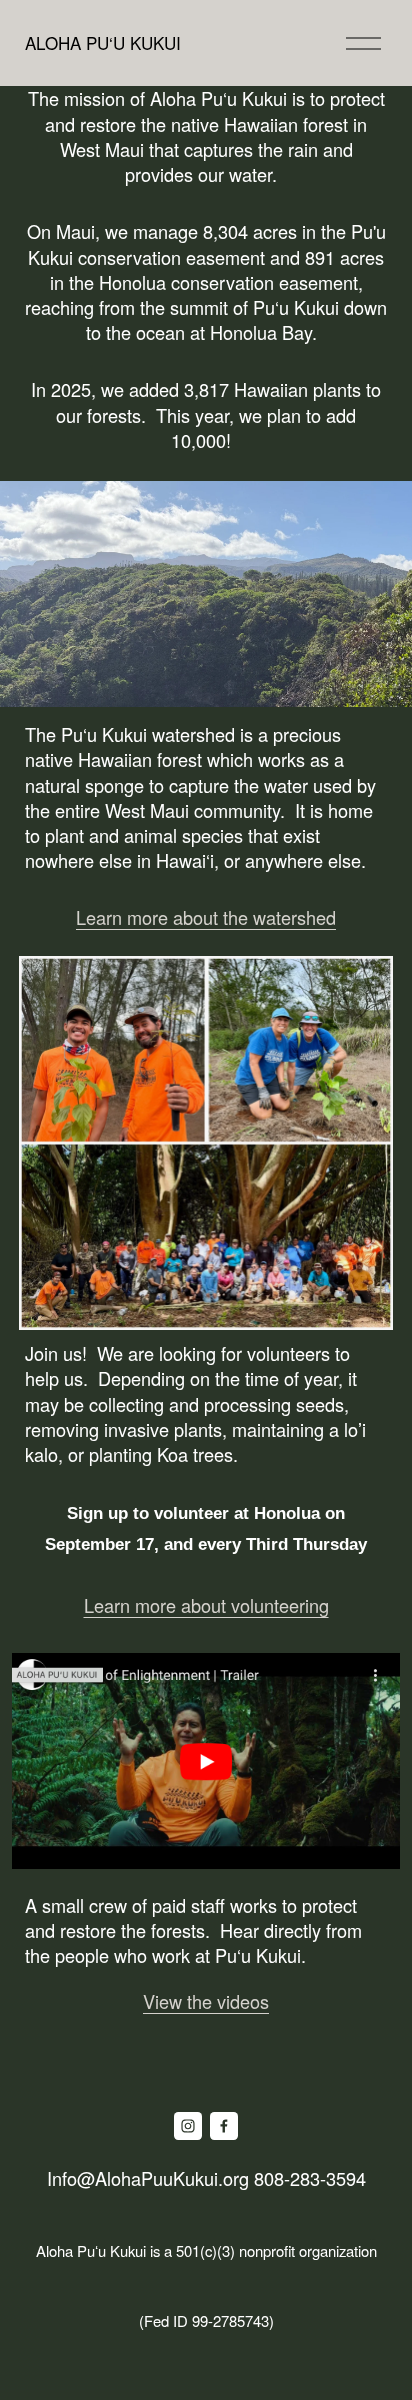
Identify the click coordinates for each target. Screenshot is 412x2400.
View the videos (206, 2001)
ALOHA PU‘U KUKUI (103, 42)
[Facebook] (224, 2126)
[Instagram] (188, 2126)
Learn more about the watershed (206, 917)
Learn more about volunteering (206, 1605)
